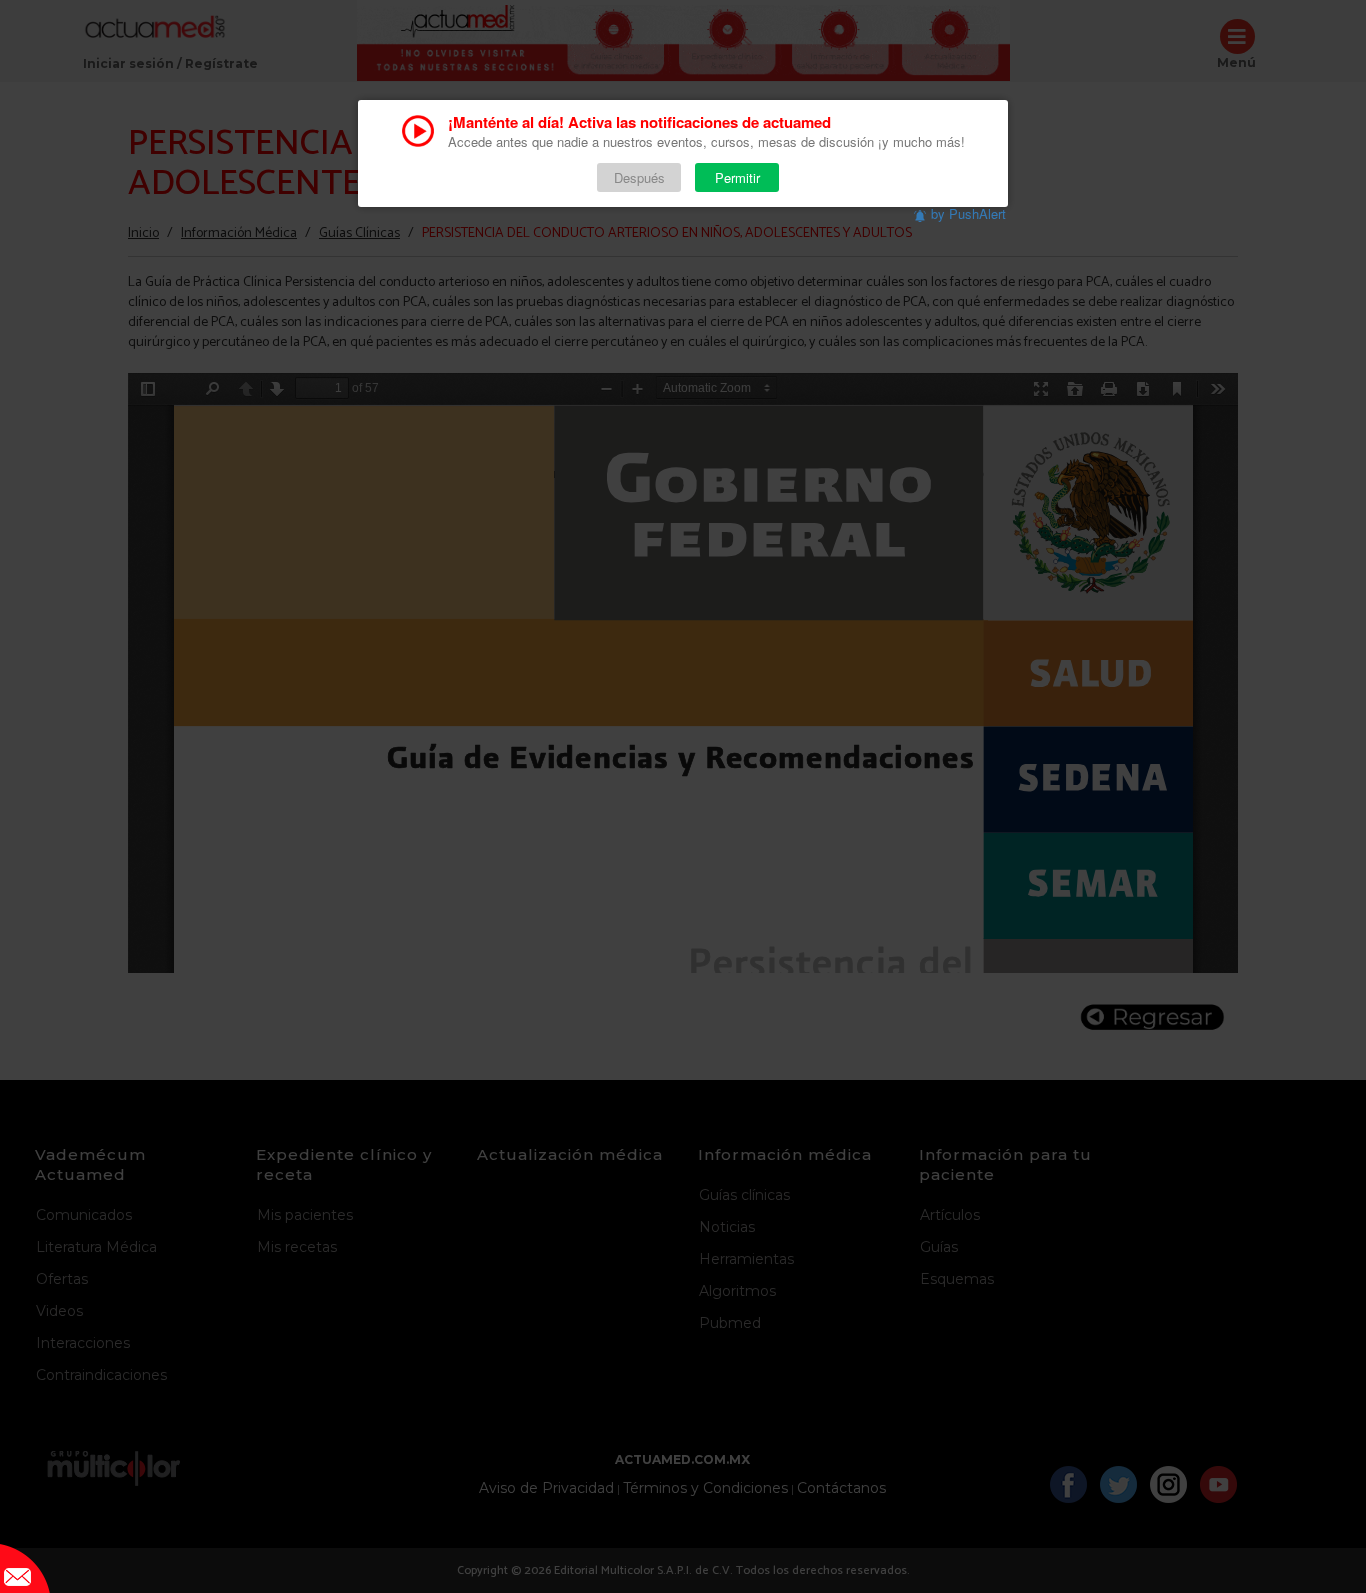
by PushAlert (968, 213)
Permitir (737, 177)
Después (639, 177)
